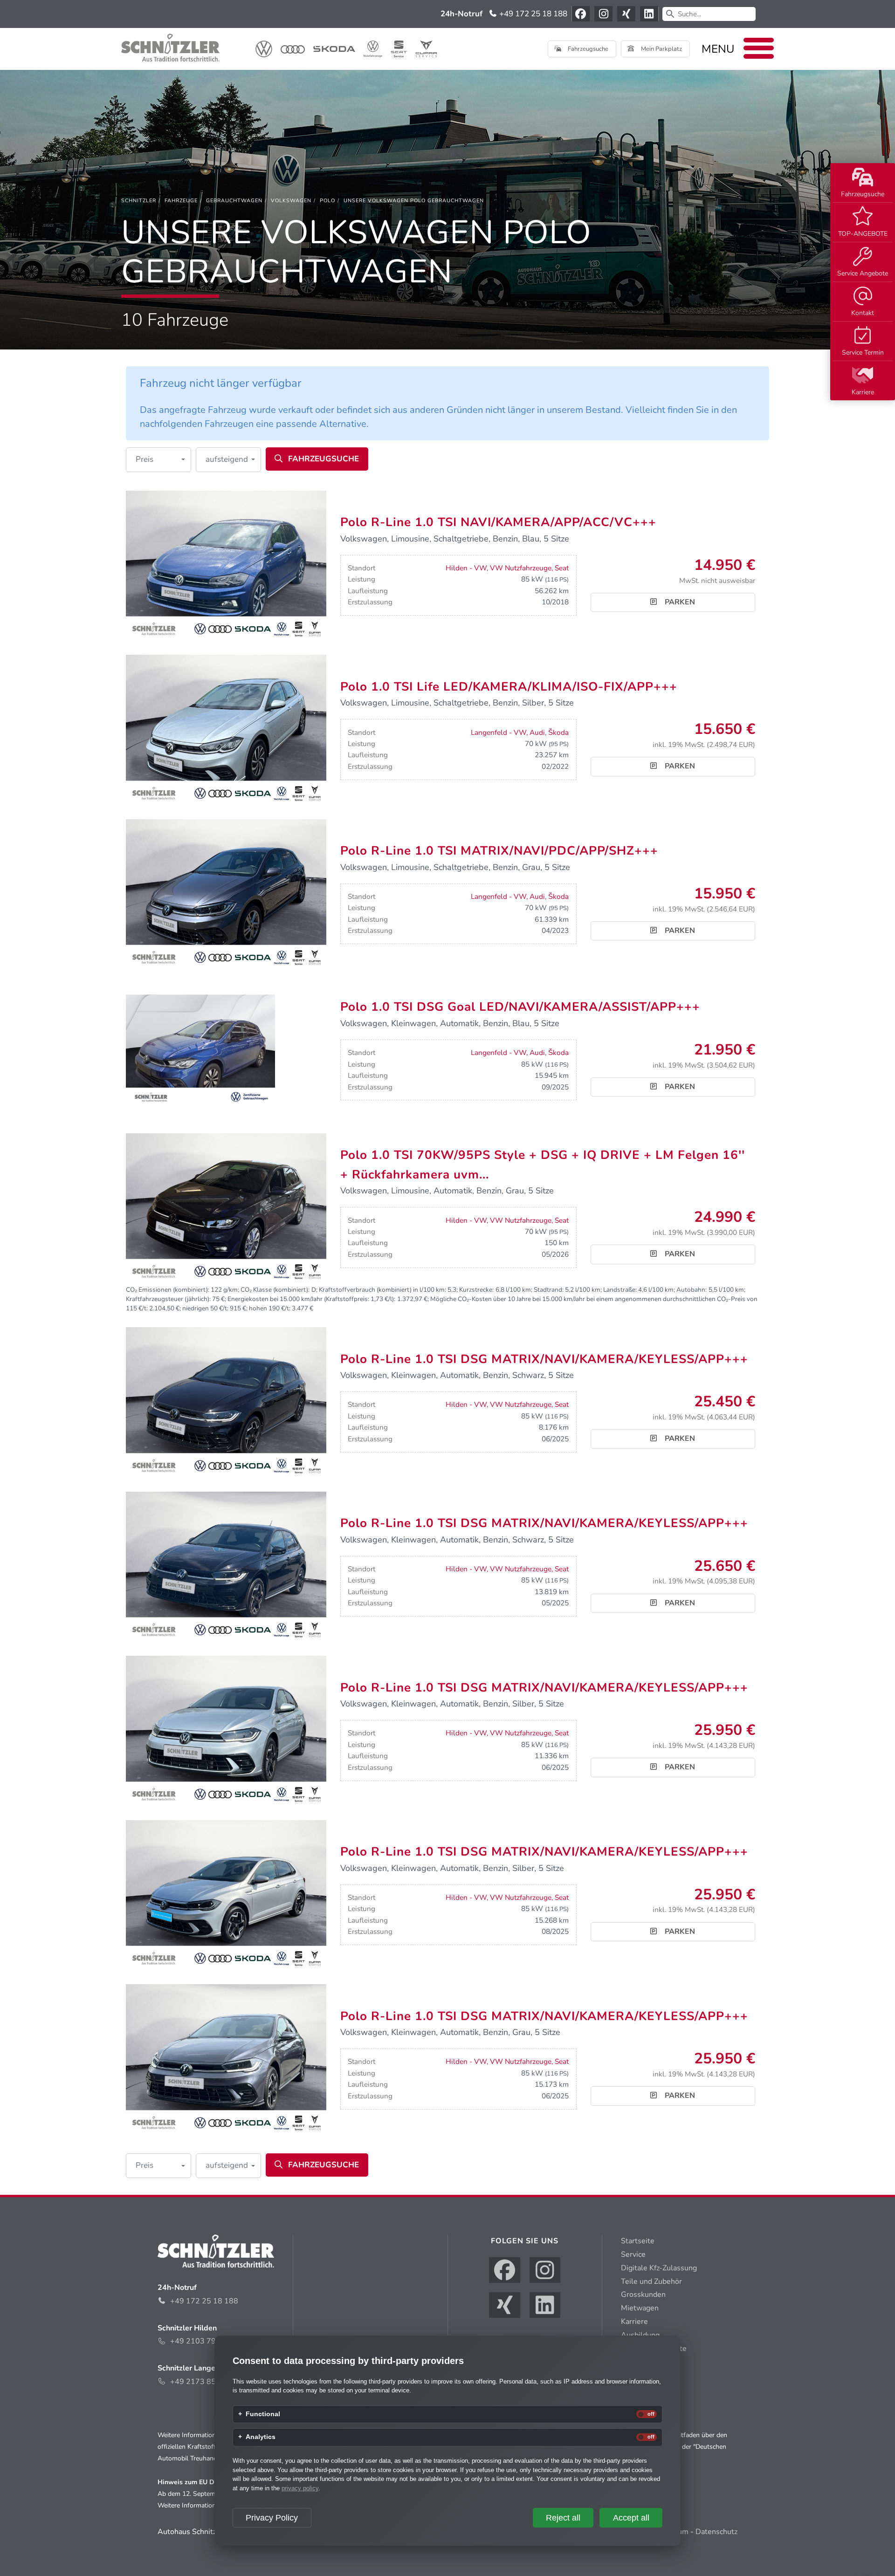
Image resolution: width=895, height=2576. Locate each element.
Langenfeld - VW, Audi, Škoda (520, 733)
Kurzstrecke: (476, 1290)
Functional (263, 2414)
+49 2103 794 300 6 (207, 2341)
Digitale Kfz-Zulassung (659, 2268)
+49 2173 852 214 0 (207, 2382)
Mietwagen (640, 2308)
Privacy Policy (272, 2518)
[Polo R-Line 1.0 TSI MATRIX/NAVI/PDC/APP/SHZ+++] (226, 894)
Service (633, 2254)
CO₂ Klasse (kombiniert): (275, 1290)
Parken (679, 602)
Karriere (863, 392)
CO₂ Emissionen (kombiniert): (168, 1290)
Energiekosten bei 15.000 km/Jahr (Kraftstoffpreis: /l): (311, 1299)
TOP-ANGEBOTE (863, 234)
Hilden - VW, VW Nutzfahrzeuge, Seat (507, 568)
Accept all (631, 2518)
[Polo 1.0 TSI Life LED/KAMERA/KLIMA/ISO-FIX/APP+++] (226, 729)
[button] (158, 460)
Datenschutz (716, 2532)
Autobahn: (692, 1290)
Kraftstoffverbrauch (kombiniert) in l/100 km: (382, 1290)
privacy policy (300, 2488)
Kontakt (863, 313)
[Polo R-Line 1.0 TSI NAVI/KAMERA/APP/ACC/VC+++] (226, 565)
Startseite (638, 2241)
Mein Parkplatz (661, 49)
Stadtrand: (549, 1290)
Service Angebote (863, 273)
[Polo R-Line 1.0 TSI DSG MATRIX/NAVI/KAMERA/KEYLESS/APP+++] (226, 1402)
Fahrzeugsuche (863, 194)
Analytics (261, 2437)
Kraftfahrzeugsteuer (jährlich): (168, 1299)
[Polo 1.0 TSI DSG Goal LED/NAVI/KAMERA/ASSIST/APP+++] (200, 1050)
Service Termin (863, 353)
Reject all (563, 2518)
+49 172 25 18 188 (532, 14)
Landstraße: (620, 1290)
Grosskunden (643, 2295)
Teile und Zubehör (651, 2281)
